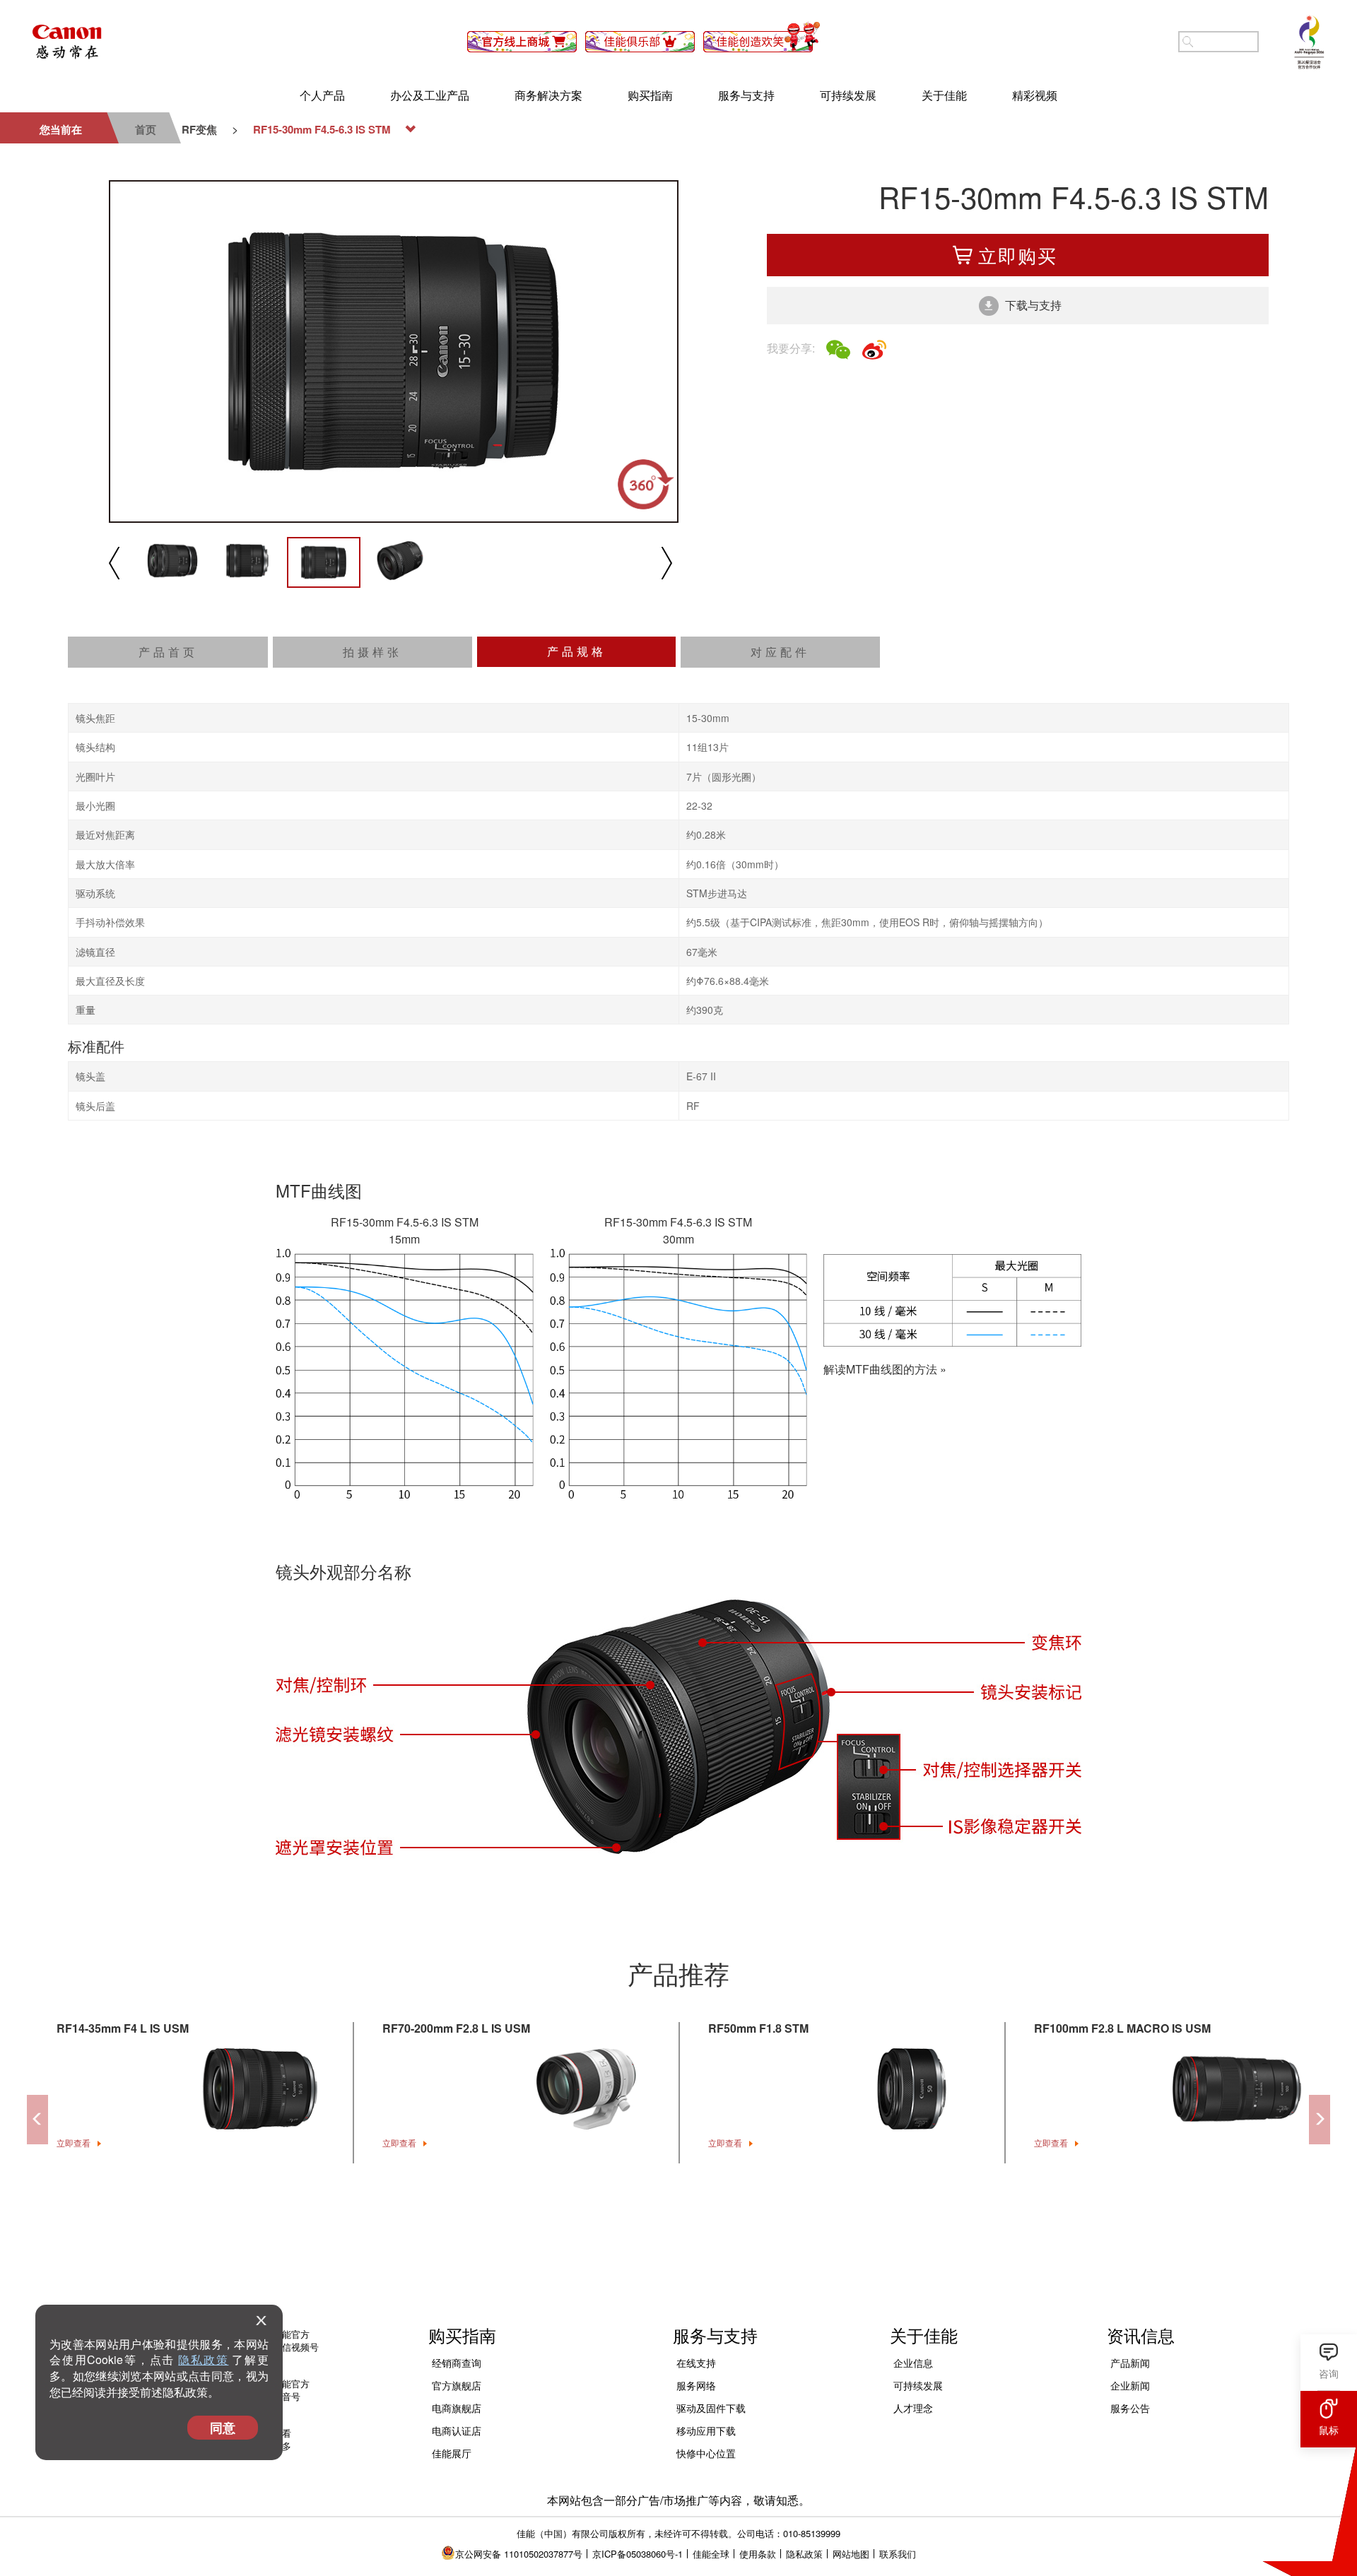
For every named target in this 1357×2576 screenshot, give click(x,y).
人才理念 (913, 2125)
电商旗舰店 (457, 2125)
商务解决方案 (548, 95)
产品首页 (168, 368)
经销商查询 (457, 2079)
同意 (223, 2428)
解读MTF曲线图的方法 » (885, 1085)
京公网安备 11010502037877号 (519, 2270)
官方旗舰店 (457, 2102)
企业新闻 (1130, 2102)
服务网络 (696, 2102)
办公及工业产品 (430, 95)
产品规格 (577, 368)
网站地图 (851, 2270)
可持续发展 (848, 95)
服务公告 (1130, 2125)
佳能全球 (711, 2270)
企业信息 (913, 2079)
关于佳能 (944, 95)
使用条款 (758, 2270)
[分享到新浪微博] (874, 350)
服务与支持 (746, 95)
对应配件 (780, 368)
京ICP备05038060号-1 (638, 2270)
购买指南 (650, 95)
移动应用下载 (706, 2147)
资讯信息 (1141, 2051)
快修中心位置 (706, 2170)
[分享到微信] (838, 350)
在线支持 (696, 2079)
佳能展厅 (452, 2170)
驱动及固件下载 (711, 2125)
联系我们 (898, 2270)
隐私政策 (203, 2359)
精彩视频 (1035, 95)
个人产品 (322, 95)
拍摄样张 (372, 368)
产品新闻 (1130, 2079)
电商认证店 (457, 2147)
